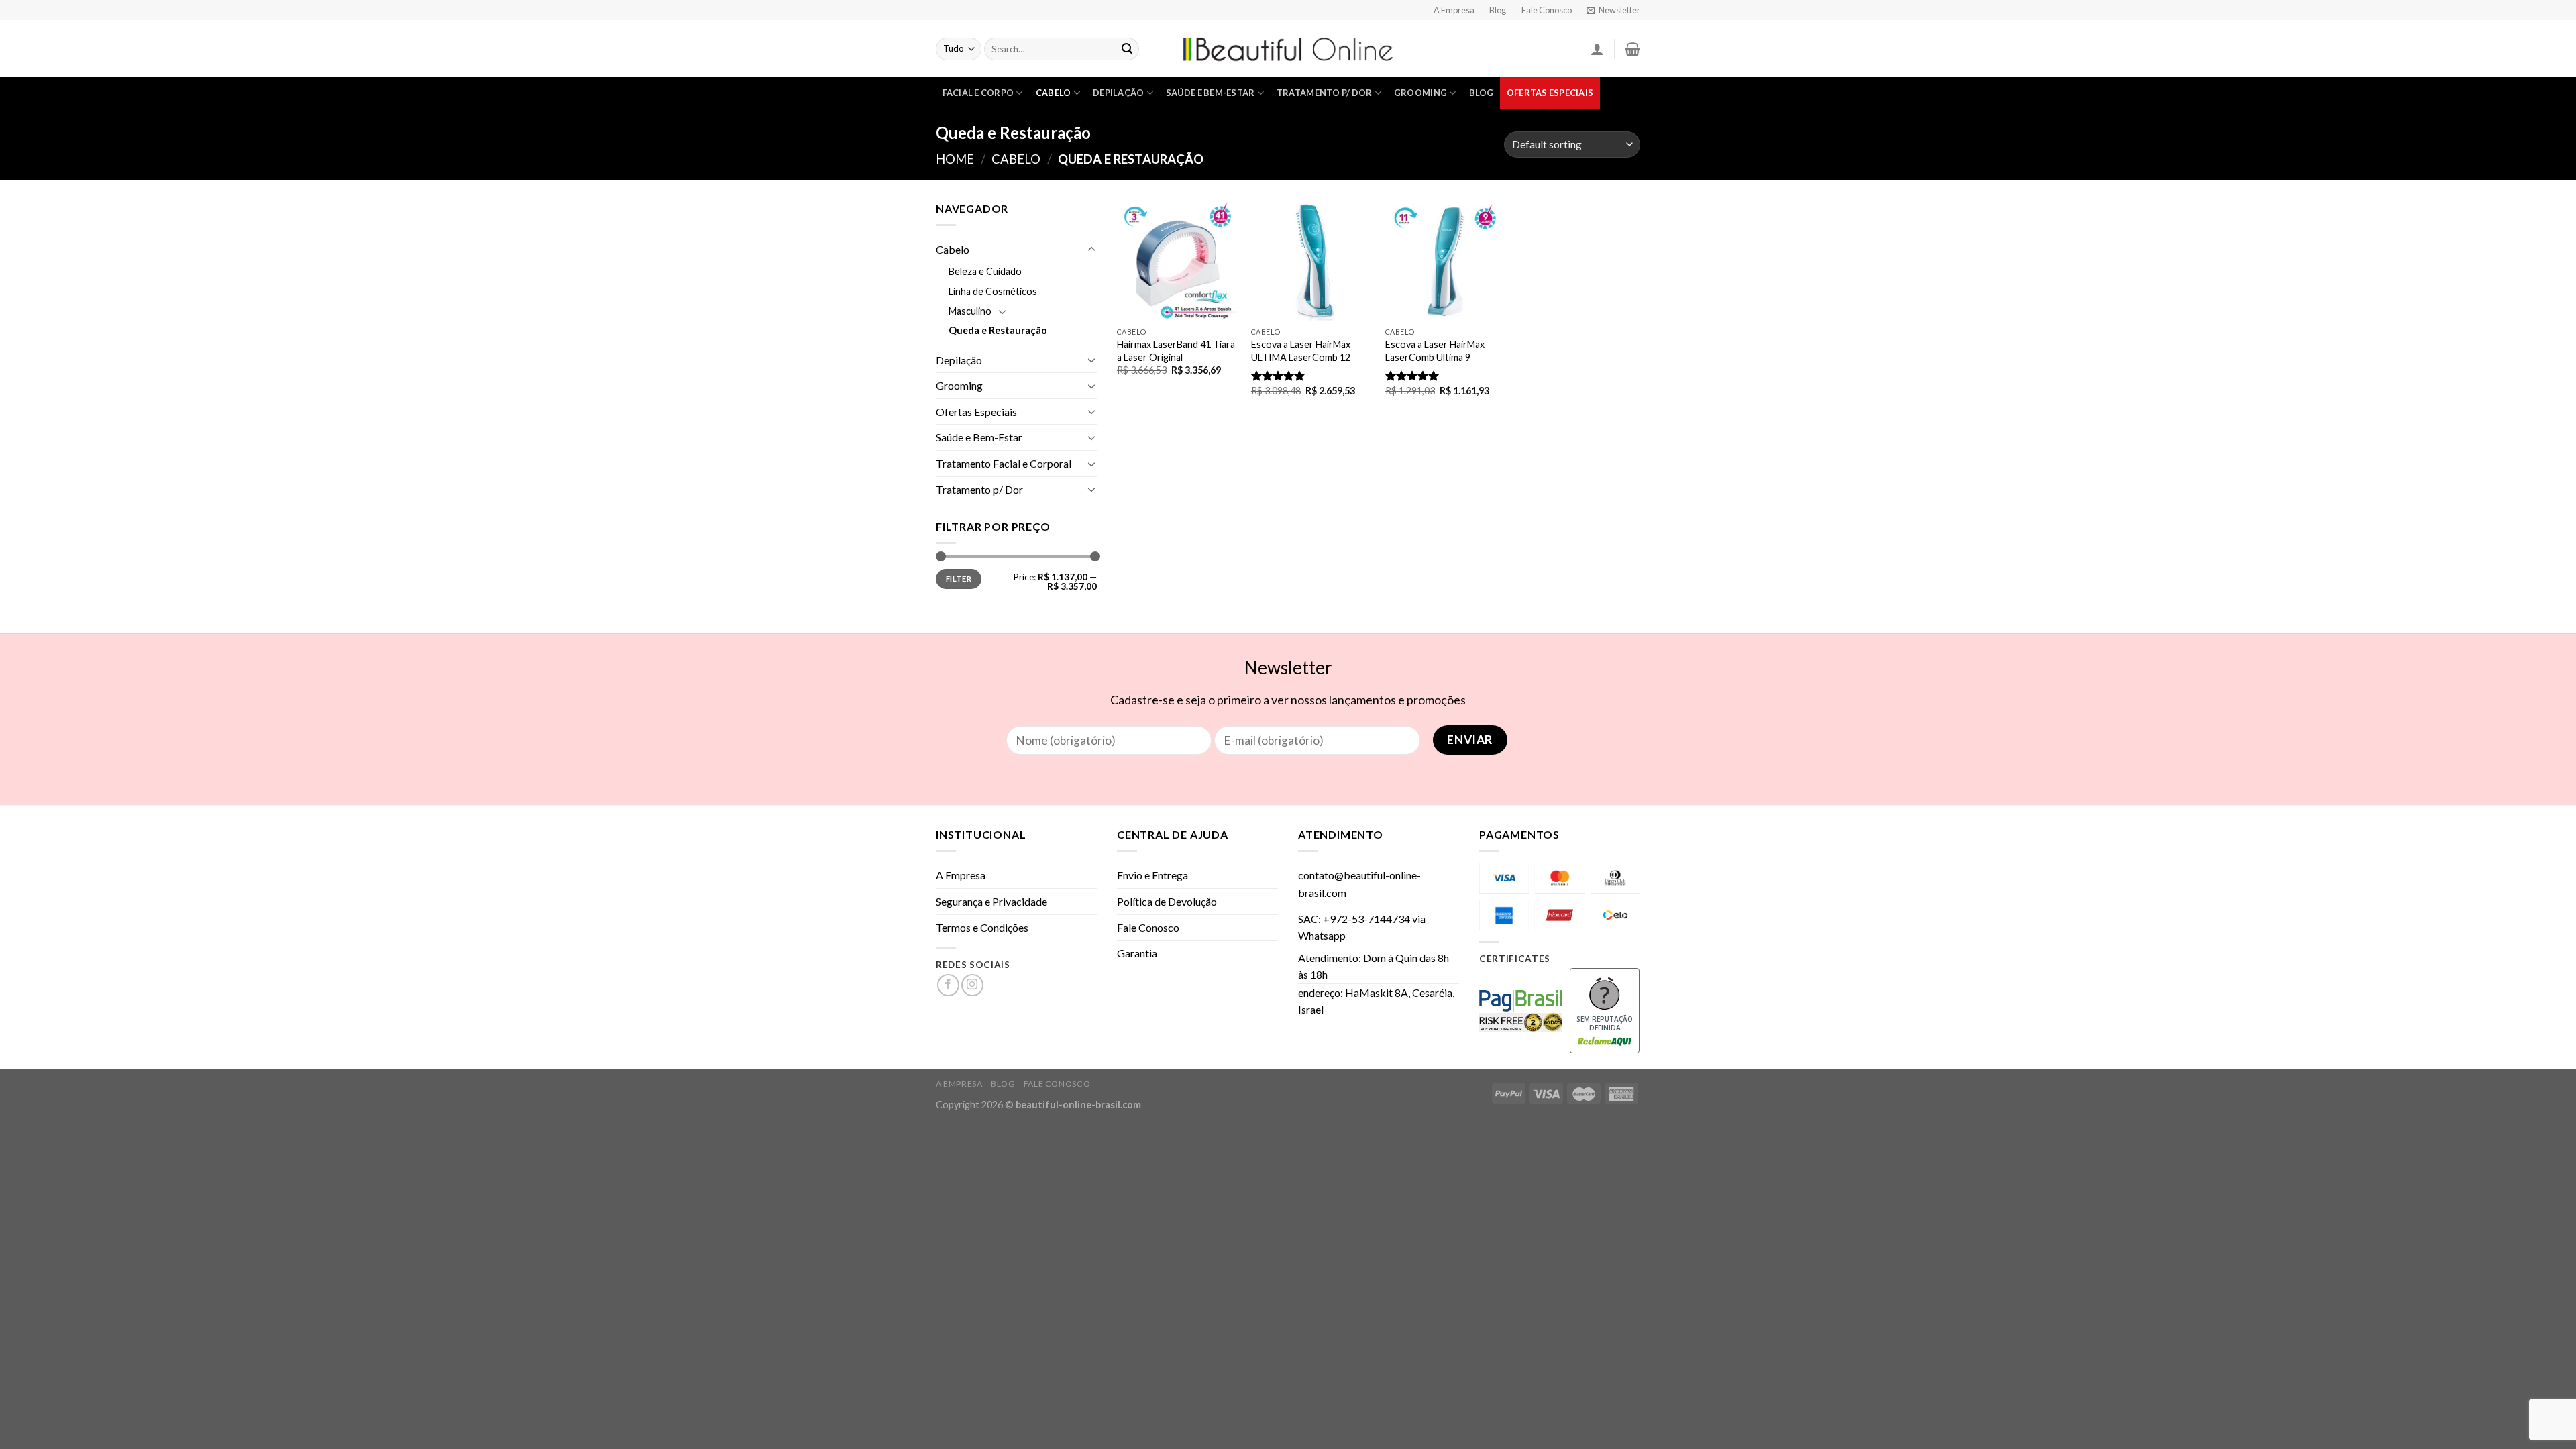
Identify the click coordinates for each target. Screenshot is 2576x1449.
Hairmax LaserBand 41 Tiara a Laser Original (1176, 351)
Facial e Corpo (978, 93)
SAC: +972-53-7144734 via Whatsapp (1362, 927)
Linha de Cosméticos (993, 291)
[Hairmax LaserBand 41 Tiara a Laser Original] (1177, 260)
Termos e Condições (982, 927)
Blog (1498, 10)
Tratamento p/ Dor (1324, 93)
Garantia (1137, 953)
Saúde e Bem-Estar (1210, 93)
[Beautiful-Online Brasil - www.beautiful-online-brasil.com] (1288, 49)
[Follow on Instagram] (972, 985)
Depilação (1118, 93)
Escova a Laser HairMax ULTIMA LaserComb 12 (1301, 351)
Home (955, 159)
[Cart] (1632, 49)
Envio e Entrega (1152, 875)
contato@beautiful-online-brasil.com (1359, 884)
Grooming (1420, 93)
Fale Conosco (1547, 10)
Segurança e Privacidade (991, 901)
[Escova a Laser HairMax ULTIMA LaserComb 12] (1311, 260)
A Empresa (1454, 10)
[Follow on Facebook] (948, 985)
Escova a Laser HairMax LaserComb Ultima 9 (1435, 351)
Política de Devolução (1167, 901)
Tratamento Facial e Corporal (1004, 463)
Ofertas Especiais (1550, 93)
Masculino (970, 311)
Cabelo (1054, 93)
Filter (959, 579)
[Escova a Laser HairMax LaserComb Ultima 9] (1446, 260)
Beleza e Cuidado (985, 271)
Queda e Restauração (998, 330)
